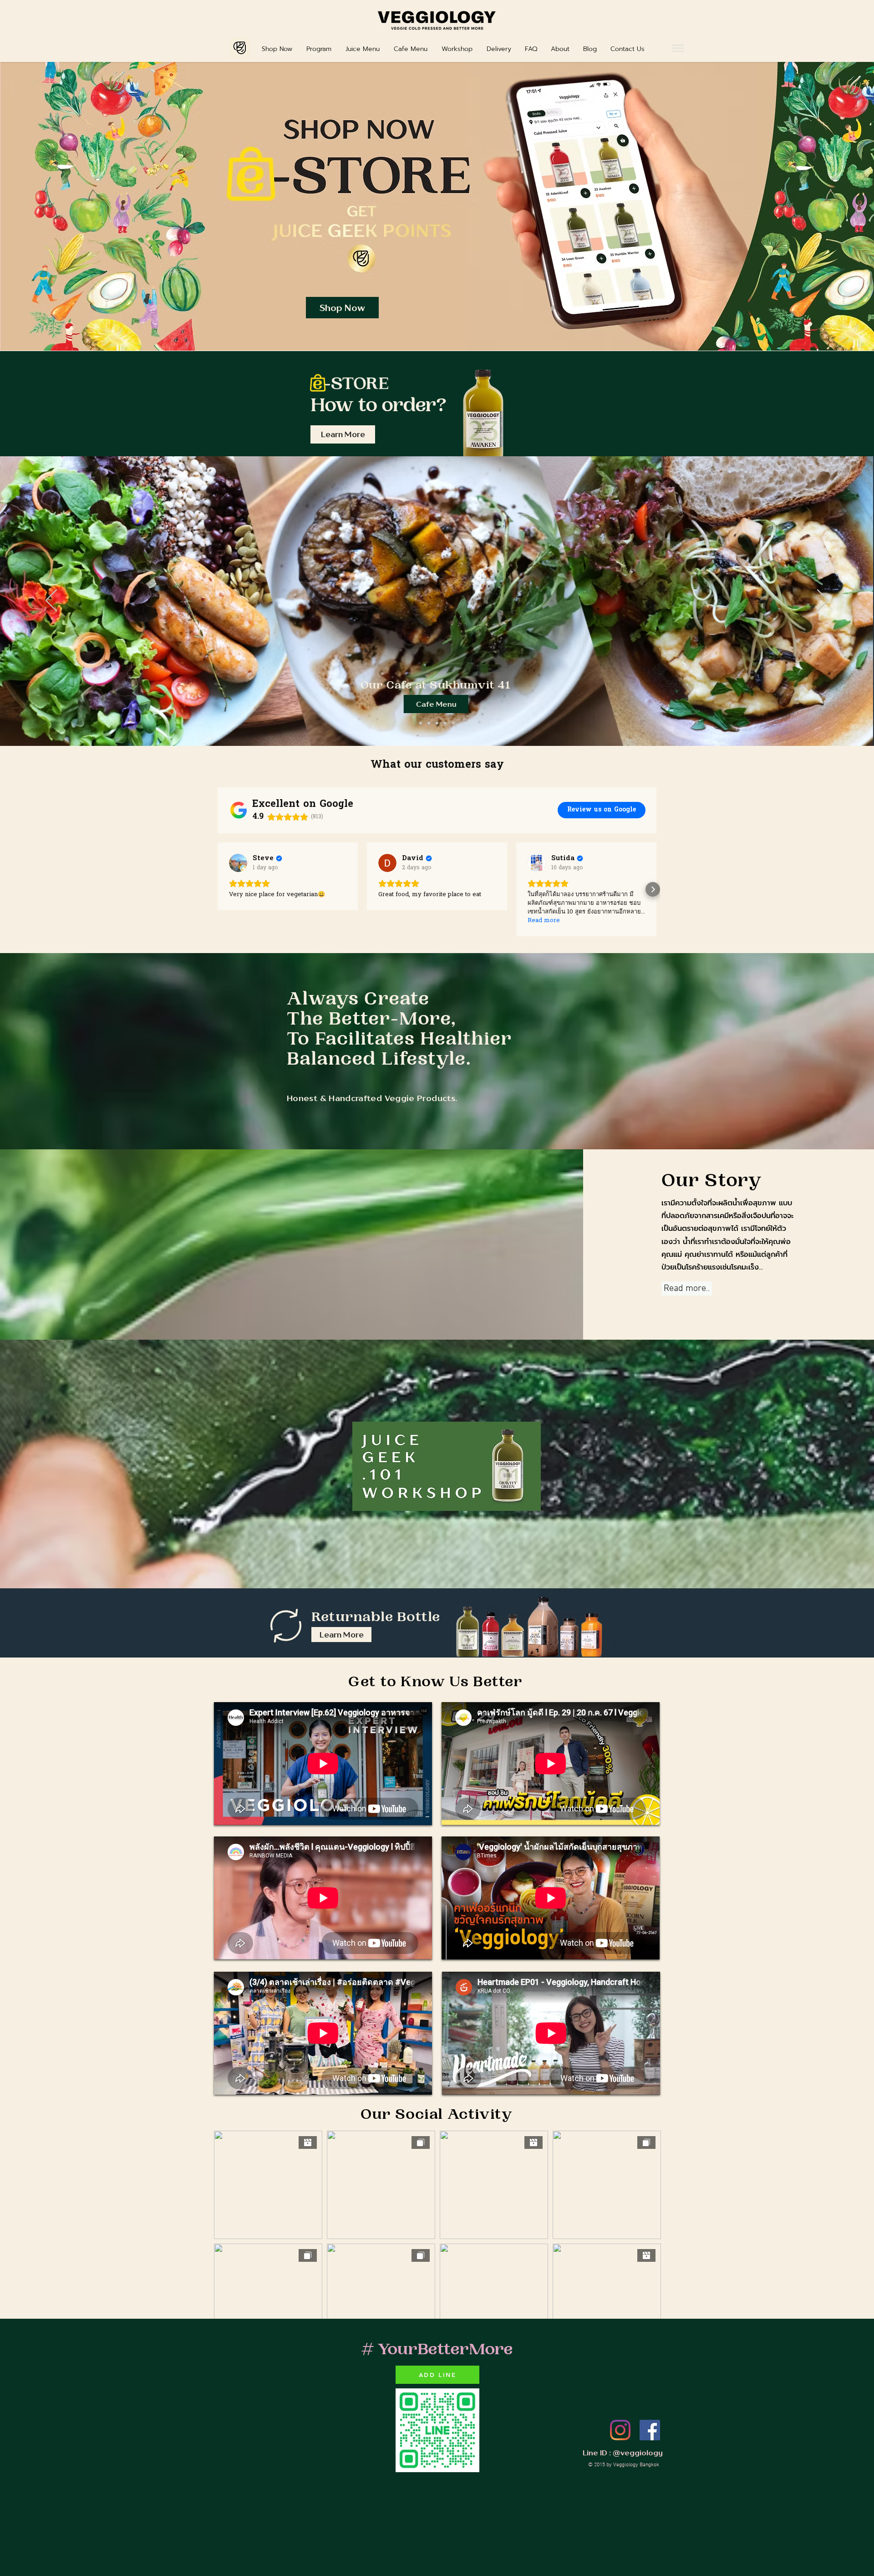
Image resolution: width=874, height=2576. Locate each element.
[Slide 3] (437, 723)
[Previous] (51, 601)
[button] (678, 48)
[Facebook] (650, 2430)
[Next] (823, 601)
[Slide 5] (453, 723)
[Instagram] (620, 2430)
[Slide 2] (421, 723)
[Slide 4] (445, 723)
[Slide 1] (429, 723)
